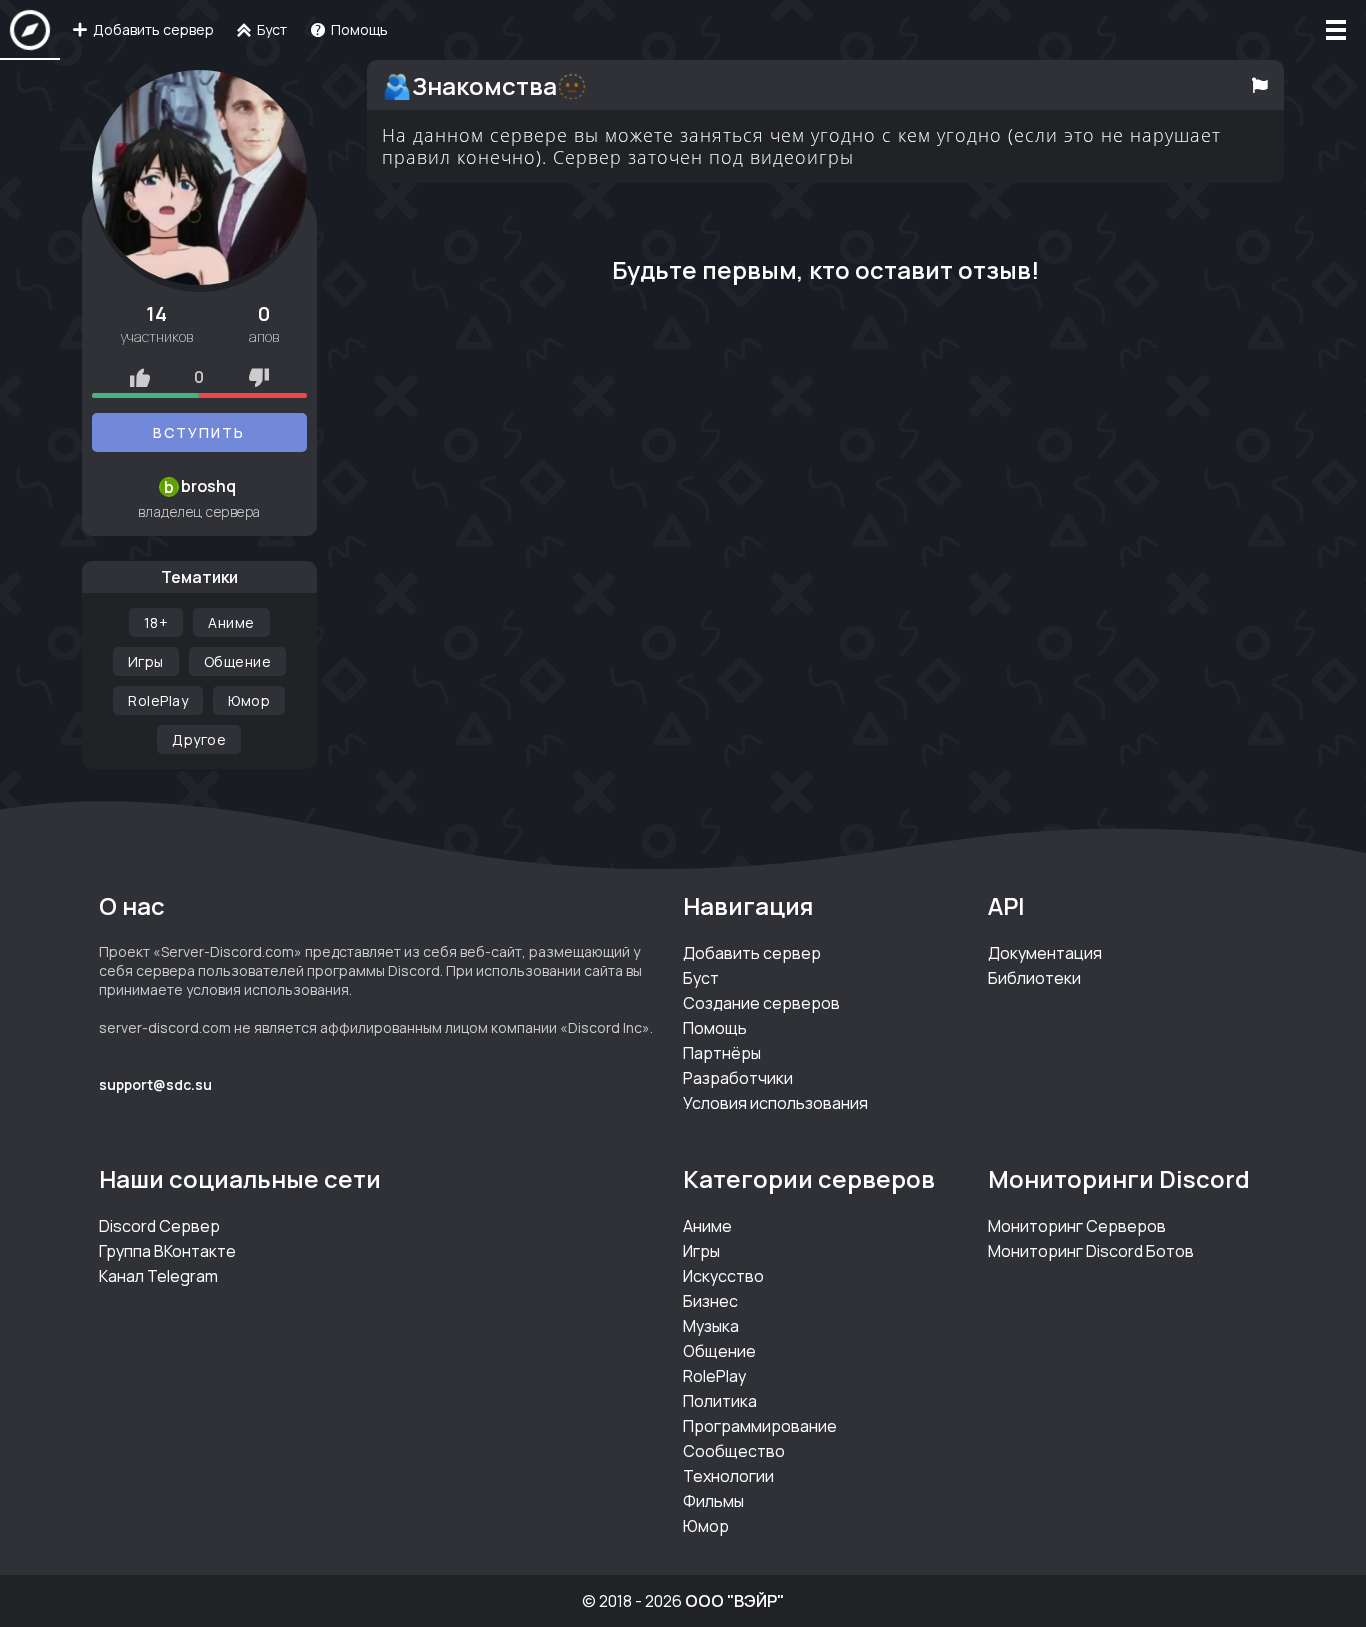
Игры (146, 661)
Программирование (760, 1426)
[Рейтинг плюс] (140, 377)
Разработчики (738, 1078)
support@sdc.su (155, 1084)
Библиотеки (1034, 978)
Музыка (711, 1326)
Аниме (231, 622)
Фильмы (713, 1501)
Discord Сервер (159, 1226)
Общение (238, 661)
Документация (1045, 953)
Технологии (728, 1476)
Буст (701, 978)
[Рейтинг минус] (259, 377)
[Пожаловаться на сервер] (1260, 85)
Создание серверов (761, 1003)
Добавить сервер (752, 953)
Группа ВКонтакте (167, 1251)
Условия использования (775, 1103)
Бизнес (710, 1301)
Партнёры (722, 1053)
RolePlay (158, 700)
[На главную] (30, 30)
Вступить (199, 432)
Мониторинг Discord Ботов (1091, 1251)
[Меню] (1336, 30)
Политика (720, 1401)
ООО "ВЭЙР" (734, 1601)
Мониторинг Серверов (1077, 1226)
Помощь (715, 1028)
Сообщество (734, 1451)
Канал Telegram (158, 1276)
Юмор (249, 700)
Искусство (723, 1276)
